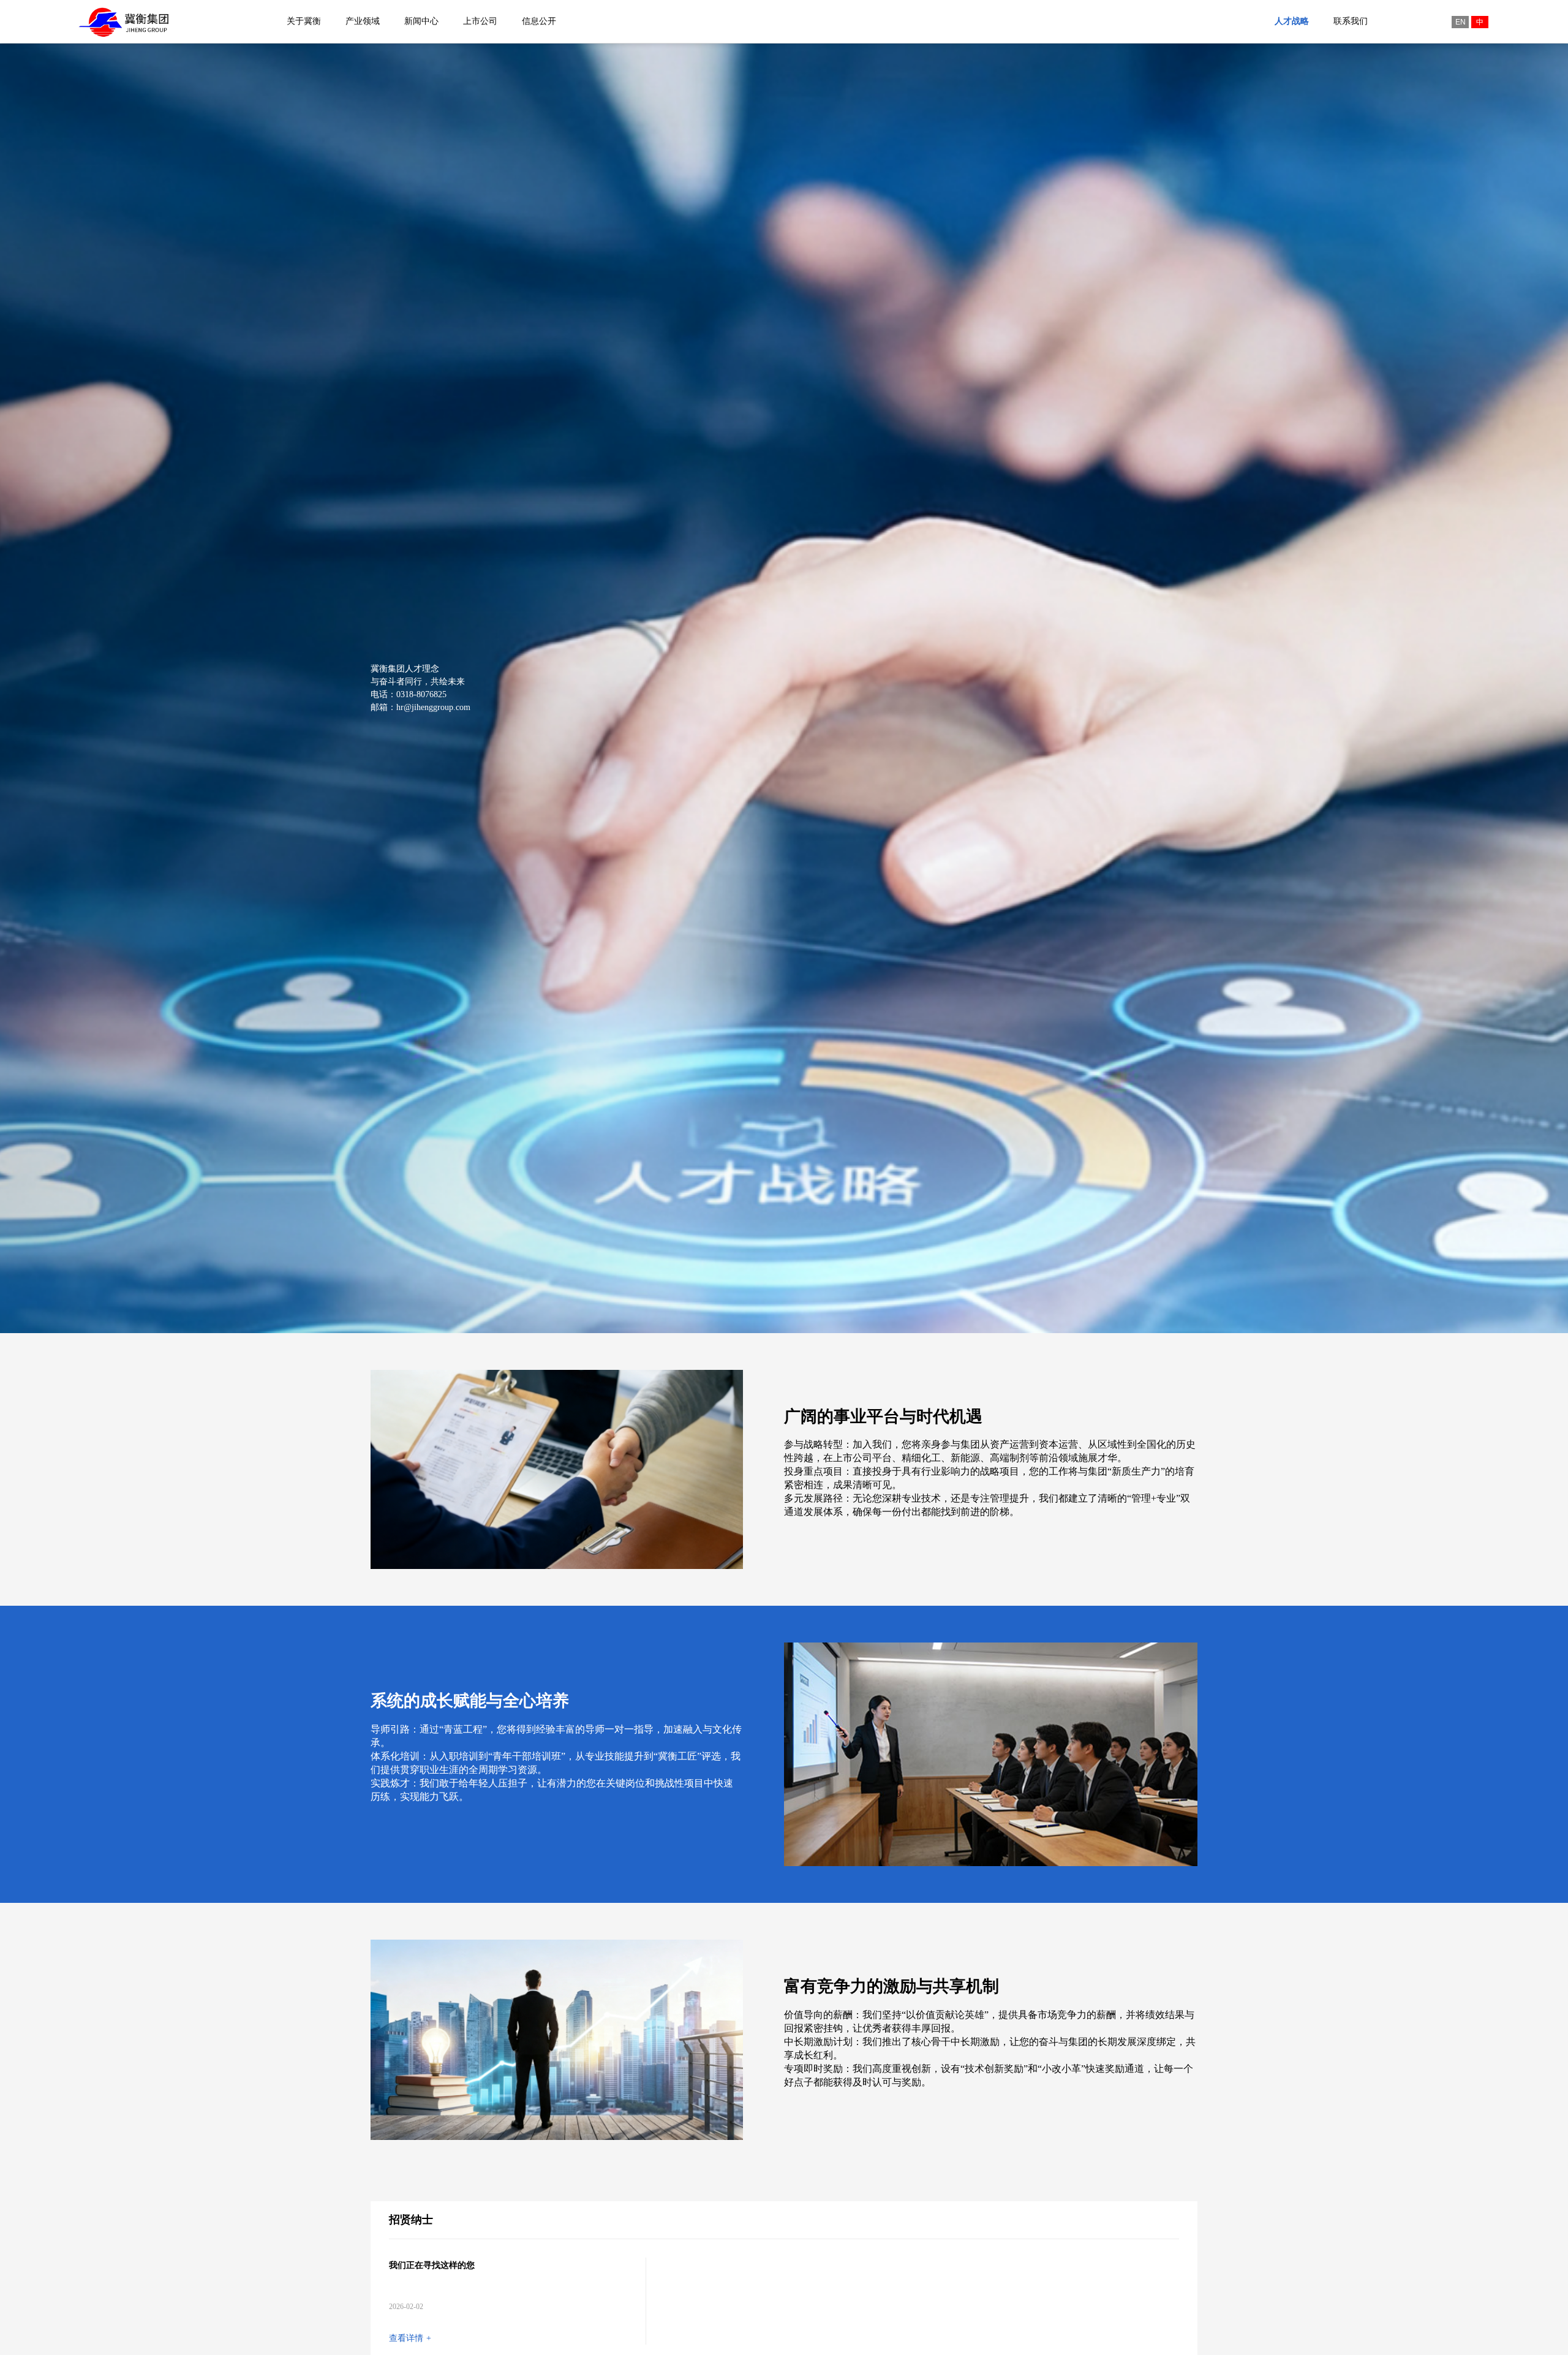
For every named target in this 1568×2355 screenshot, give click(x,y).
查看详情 (410, 2344)
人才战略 (1292, 21)
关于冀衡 (304, 21)
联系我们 (1351, 21)
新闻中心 (421, 21)
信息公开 (539, 21)
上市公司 (480, 21)
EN (1461, 22)
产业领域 (363, 21)
